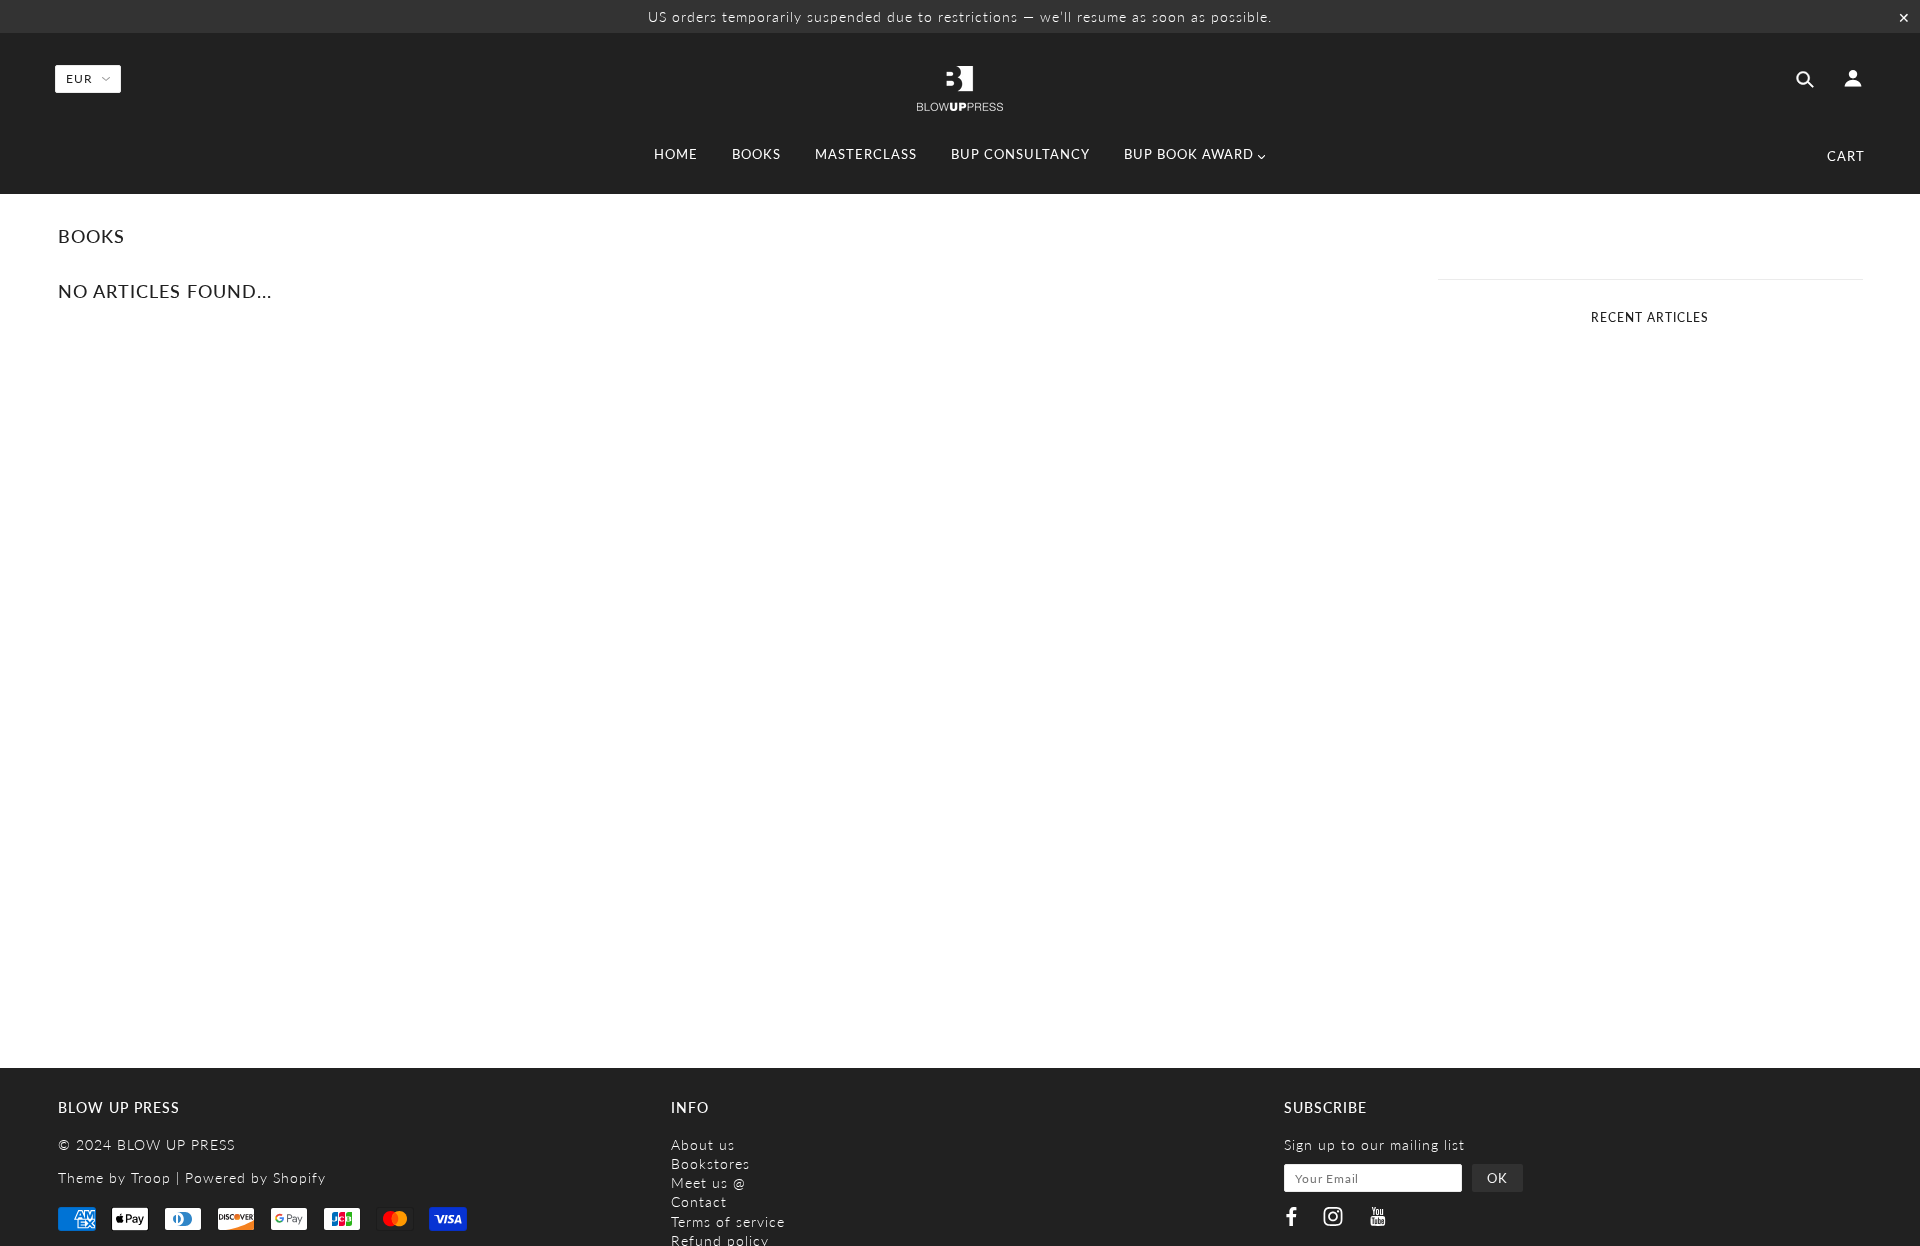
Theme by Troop (114, 1177)
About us (703, 1144)
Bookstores (710, 1163)
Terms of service (728, 1221)
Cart (1846, 156)
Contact (699, 1201)
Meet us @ (708, 1182)
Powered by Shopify (255, 1177)
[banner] (960, 87)
